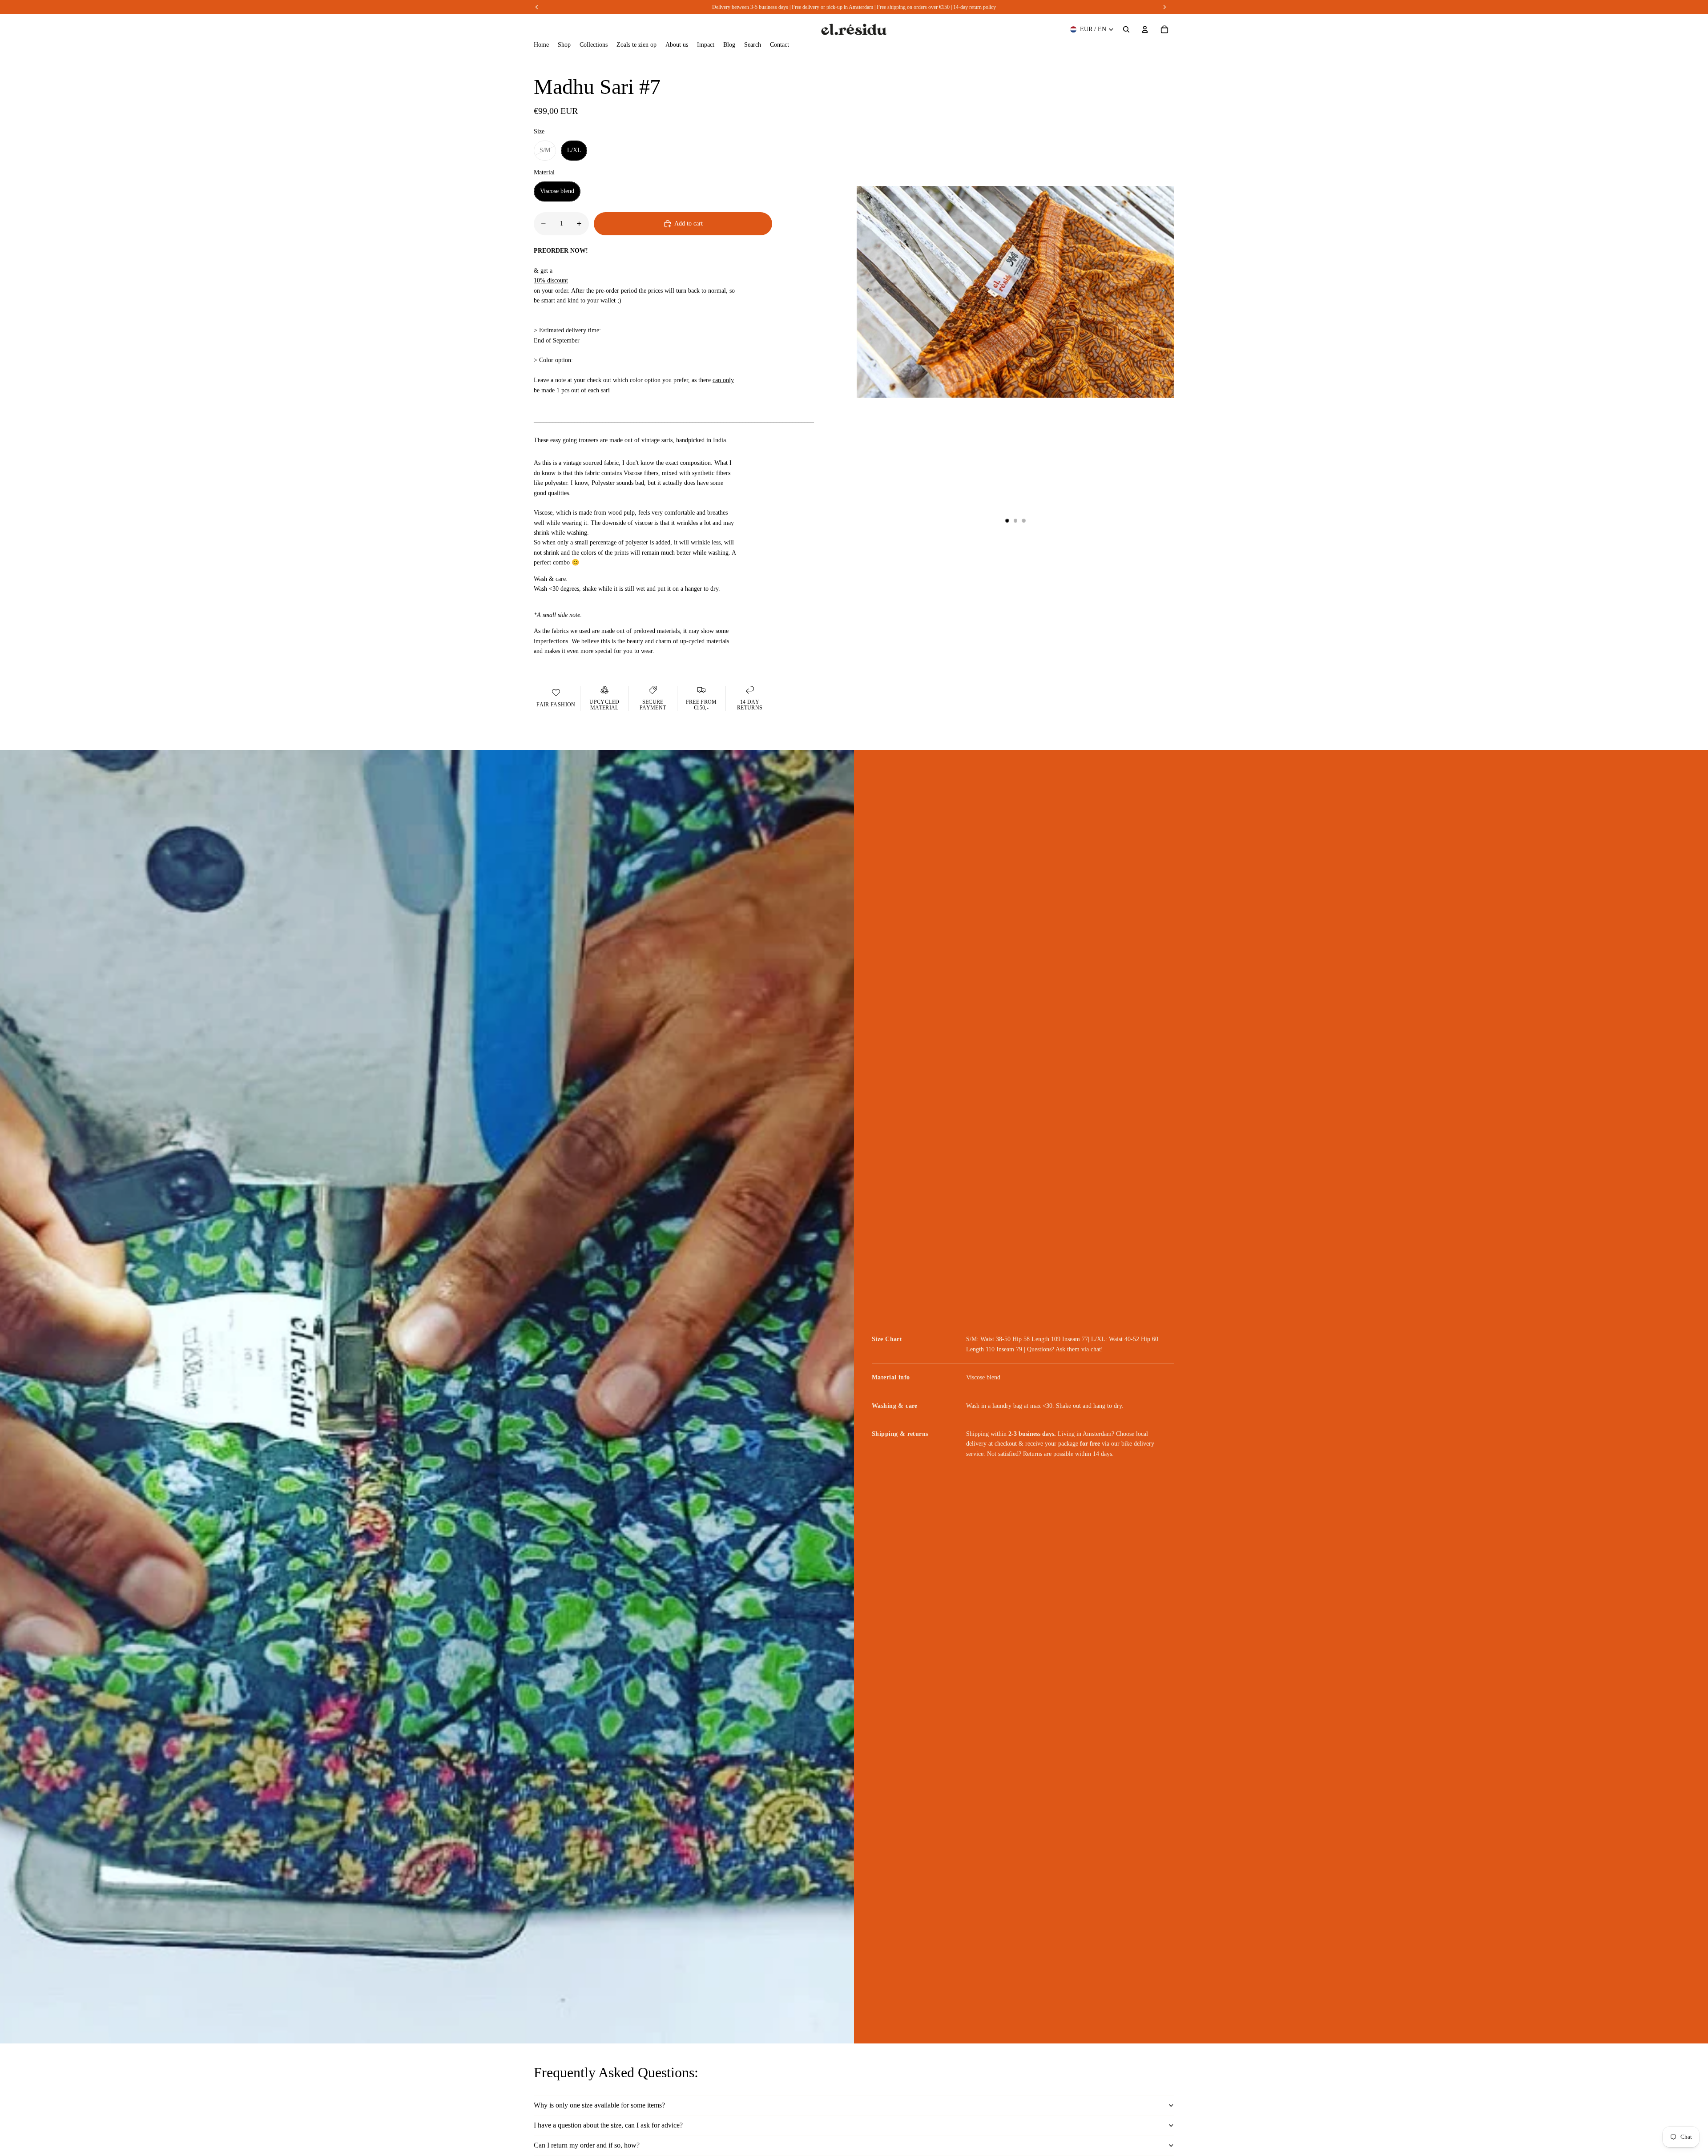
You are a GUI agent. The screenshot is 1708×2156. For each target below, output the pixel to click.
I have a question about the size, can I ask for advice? (608, 2125)
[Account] (1145, 29)
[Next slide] (1164, 292)
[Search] (1126, 29)
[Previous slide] (866, 292)
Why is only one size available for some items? (599, 2105)
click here (895, 7)
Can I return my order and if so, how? (587, 2145)
